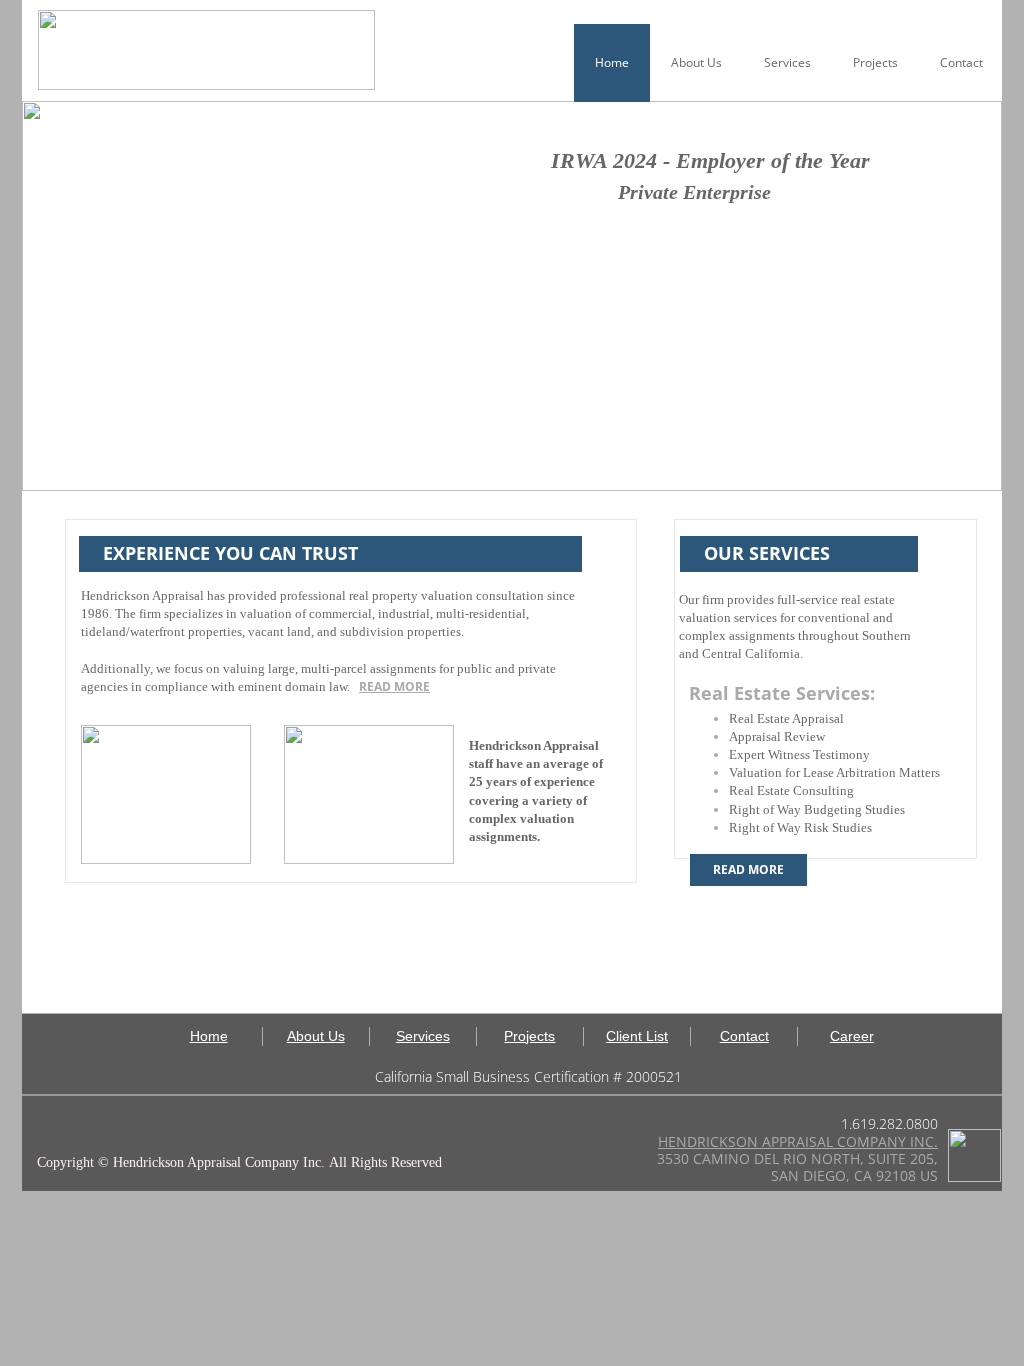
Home (612, 62)
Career (852, 1036)
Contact (961, 62)
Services (787, 62)
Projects (875, 62)
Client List (637, 1036)
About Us (696, 62)
